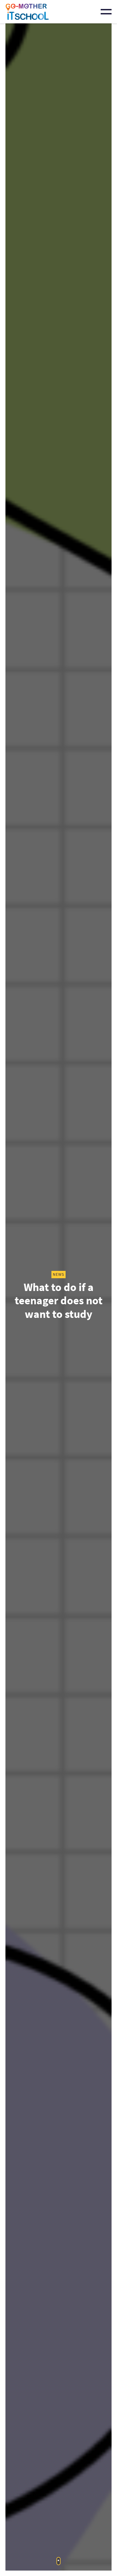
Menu (106, 12)
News (59, 1274)
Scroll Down (59, 2561)
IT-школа (27, 12)
